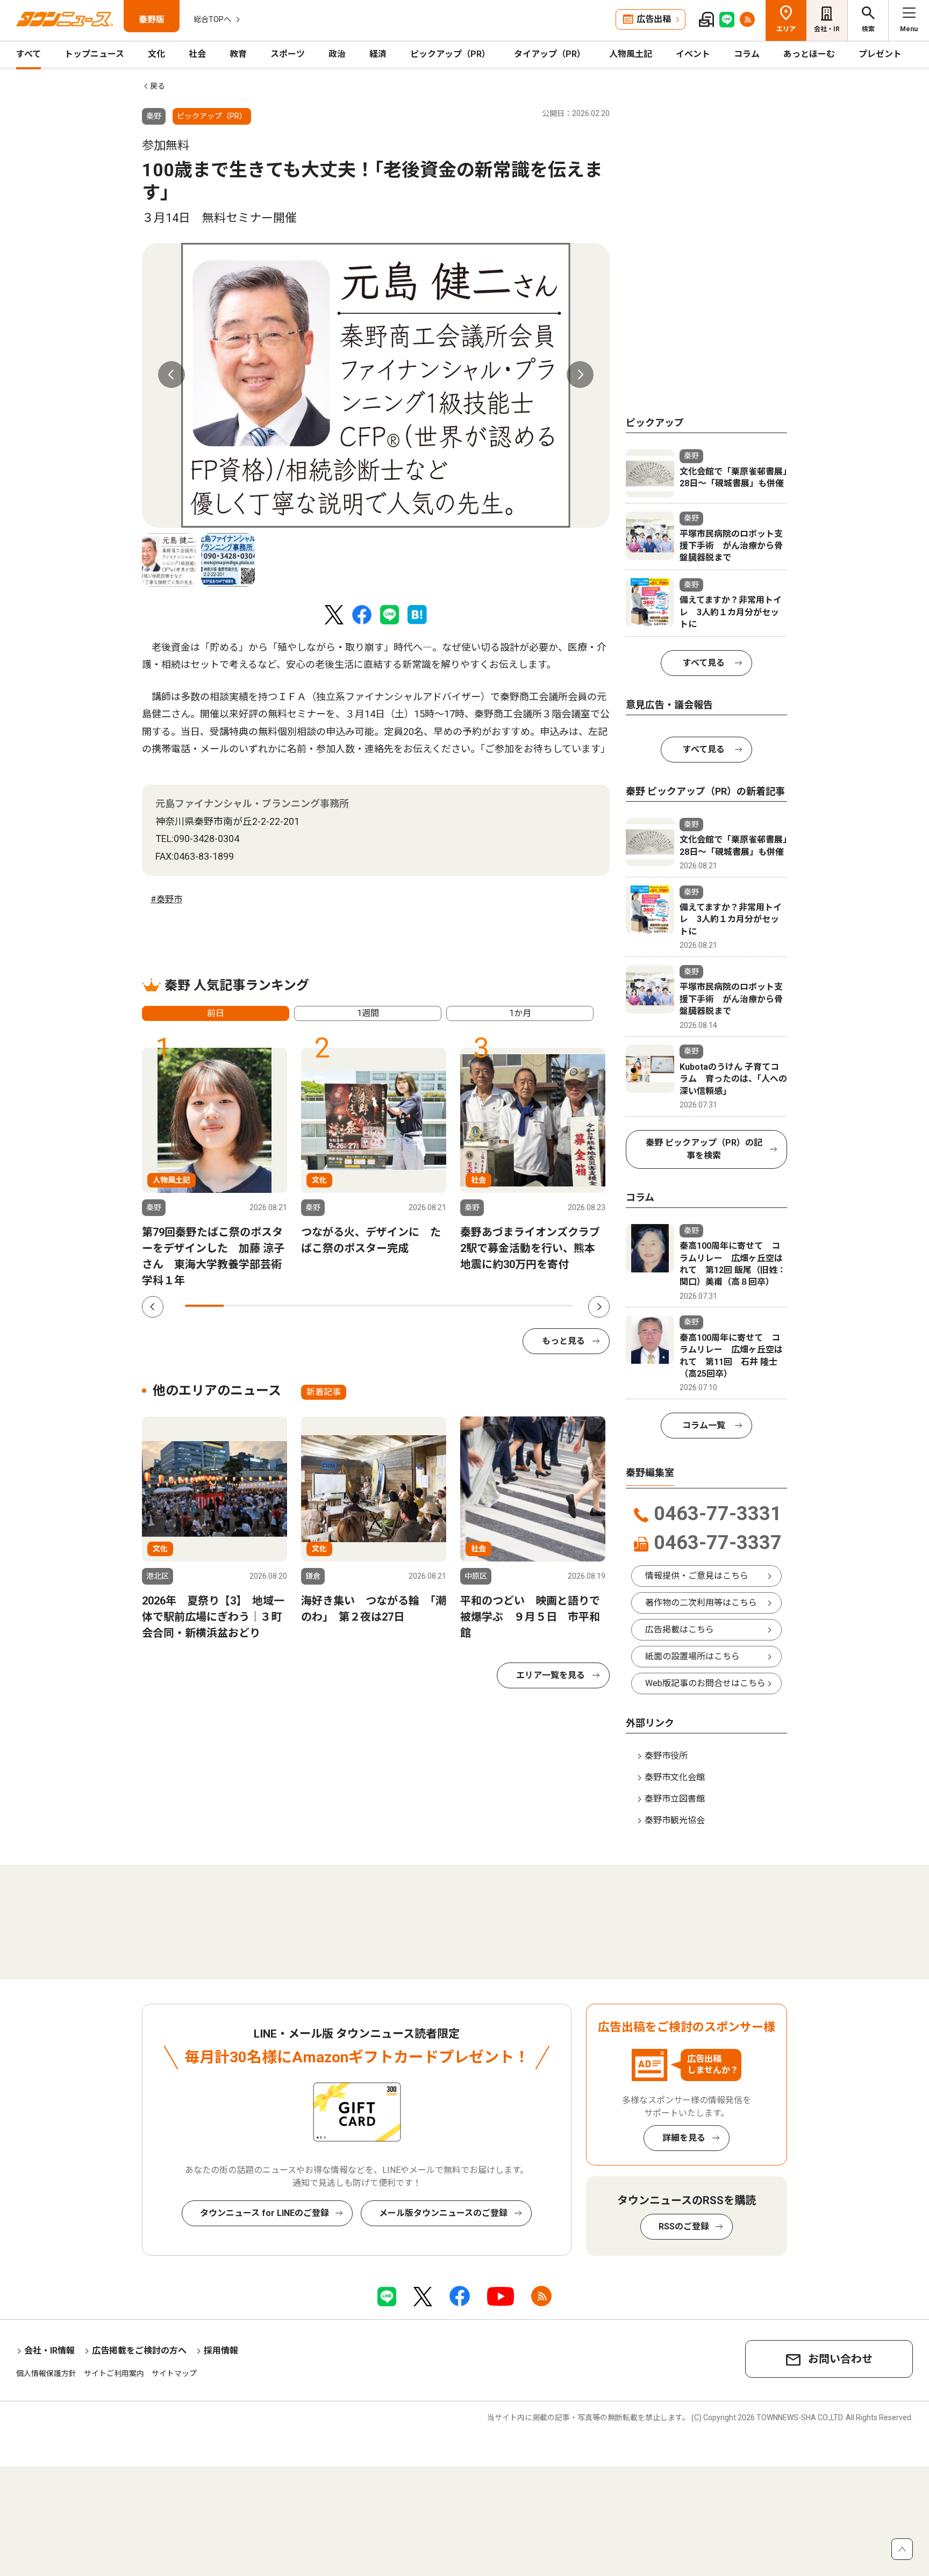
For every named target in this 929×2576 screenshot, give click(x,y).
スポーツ (288, 54)
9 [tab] (515, 1306)
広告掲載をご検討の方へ (139, 2351)
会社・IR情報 (49, 2351)
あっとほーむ (809, 54)
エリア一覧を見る (551, 1675)
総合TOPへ (212, 19)
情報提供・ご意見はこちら (697, 1576)
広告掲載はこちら (680, 1629)
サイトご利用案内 (114, 2373)
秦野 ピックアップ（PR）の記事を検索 (704, 1149)
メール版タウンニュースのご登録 (443, 2213)
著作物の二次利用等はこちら (701, 1603)
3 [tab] (282, 1306)
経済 (378, 54)
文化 (156, 54)
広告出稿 (654, 19)
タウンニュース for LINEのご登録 (265, 2213)
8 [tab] (476, 1306)
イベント (693, 54)
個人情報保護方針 (46, 2373)
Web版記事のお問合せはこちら (705, 1683)
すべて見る (704, 663)
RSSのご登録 (684, 2226)
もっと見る (563, 1341)
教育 (238, 54)
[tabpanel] (376, 385)
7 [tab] (438, 1306)
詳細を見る (684, 2138)
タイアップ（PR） (550, 54)
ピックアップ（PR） (450, 54)
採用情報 (221, 2351)
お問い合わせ (840, 2359)
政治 (337, 54)
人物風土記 (631, 54)
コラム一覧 (704, 1425)
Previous (171, 375)
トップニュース (94, 54)
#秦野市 (166, 899)
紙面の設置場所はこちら (692, 1656)
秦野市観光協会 (675, 1820)
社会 (197, 54)
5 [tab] (360, 1306)
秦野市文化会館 (675, 1777)
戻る (158, 86)
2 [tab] (243, 1306)
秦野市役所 (666, 1756)
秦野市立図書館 (675, 1799)
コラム (747, 54)
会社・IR (827, 29)
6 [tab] (399, 1306)
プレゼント (880, 54)
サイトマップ (174, 2373)
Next (580, 375)
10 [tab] (554, 1306)
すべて (28, 54)
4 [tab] (321, 1306)
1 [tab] (204, 1306)
